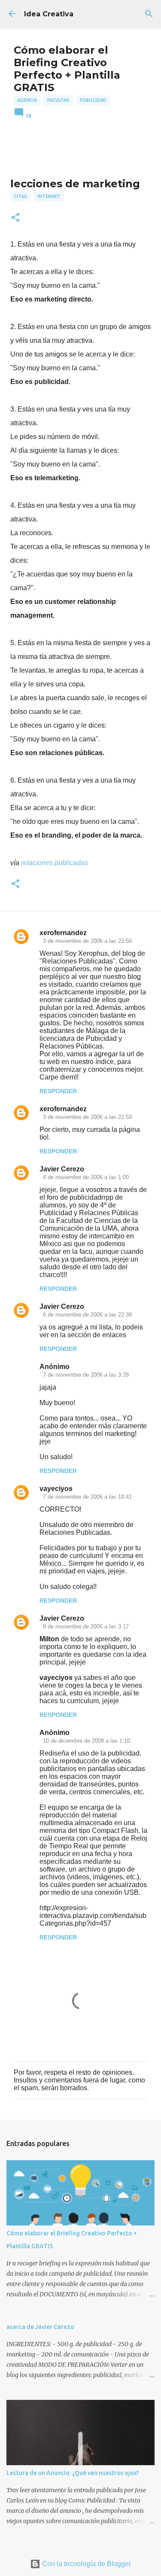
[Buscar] (149, 14)
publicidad (93, 100)
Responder (58, 1091)
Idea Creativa (49, 14)
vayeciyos (56, 1489)
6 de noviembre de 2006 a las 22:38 (87, 1315)
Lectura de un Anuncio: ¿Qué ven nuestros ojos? (73, 2473)
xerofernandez (63, 933)
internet (49, 196)
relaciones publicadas (55, 863)
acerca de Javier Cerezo (40, 2327)
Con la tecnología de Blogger (86, 2564)
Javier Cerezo (62, 1169)
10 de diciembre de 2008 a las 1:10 (87, 1741)
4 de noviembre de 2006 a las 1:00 (86, 1177)
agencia (27, 100)
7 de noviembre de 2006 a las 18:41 (87, 1497)
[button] (15, 218)
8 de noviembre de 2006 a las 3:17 (86, 1626)
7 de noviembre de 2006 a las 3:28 (86, 1375)
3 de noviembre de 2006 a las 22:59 (87, 1117)
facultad (58, 100)
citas (20, 196)
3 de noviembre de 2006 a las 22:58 (87, 941)
